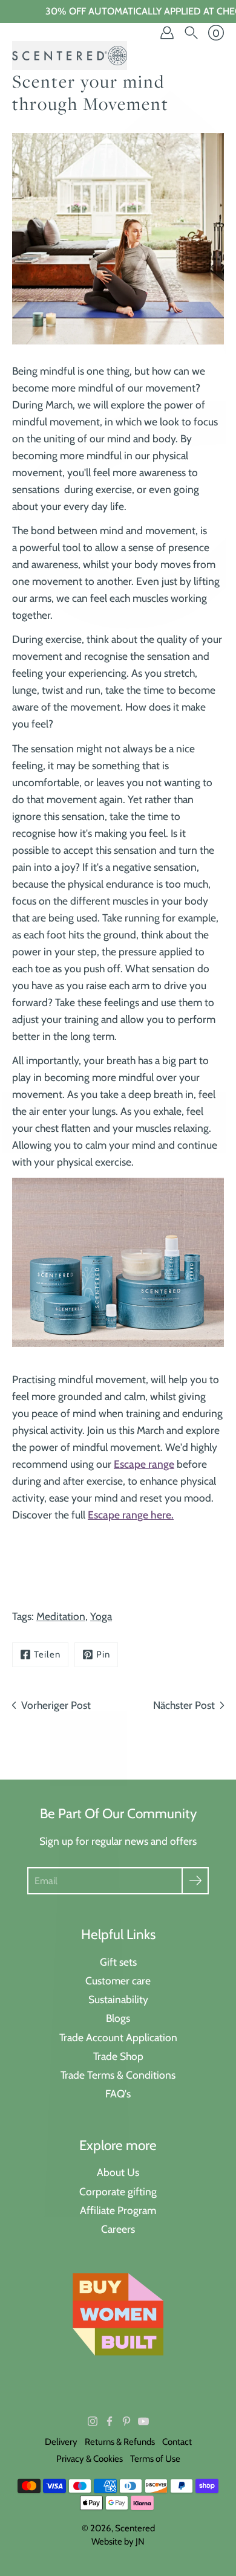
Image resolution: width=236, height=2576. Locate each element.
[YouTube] (143, 2421)
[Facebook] (110, 2421)
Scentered (135, 2528)
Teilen (47, 1654)
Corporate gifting (118, 2191)
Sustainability (118, 1999)
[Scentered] (70, 56)
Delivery (61, 2442)
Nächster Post (184, 1705)
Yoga (101, 1616)
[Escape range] (118, 1262)
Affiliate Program (118, 2210)
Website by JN (118, 2542)
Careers (118, 2229)
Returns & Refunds (120, 2442)
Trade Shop (118, 2056)
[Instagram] (93, 2421)
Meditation (61, 1616)
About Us (118, 2172)
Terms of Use (155, 2459)
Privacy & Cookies (90, 2459)
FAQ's (118, 2093)
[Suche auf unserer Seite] (191, 33)
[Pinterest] (126, 2421)
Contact (177, 2442)
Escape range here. (131, 1515)
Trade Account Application (118, 2037)
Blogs (118, 2018)
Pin (103, 1654)
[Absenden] (195, 1881)
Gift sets (118, 1962)
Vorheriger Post (56, 1705)
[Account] (167, 33)
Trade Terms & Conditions (118, 2075)
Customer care (118, 1980)
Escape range (144, 1464)
